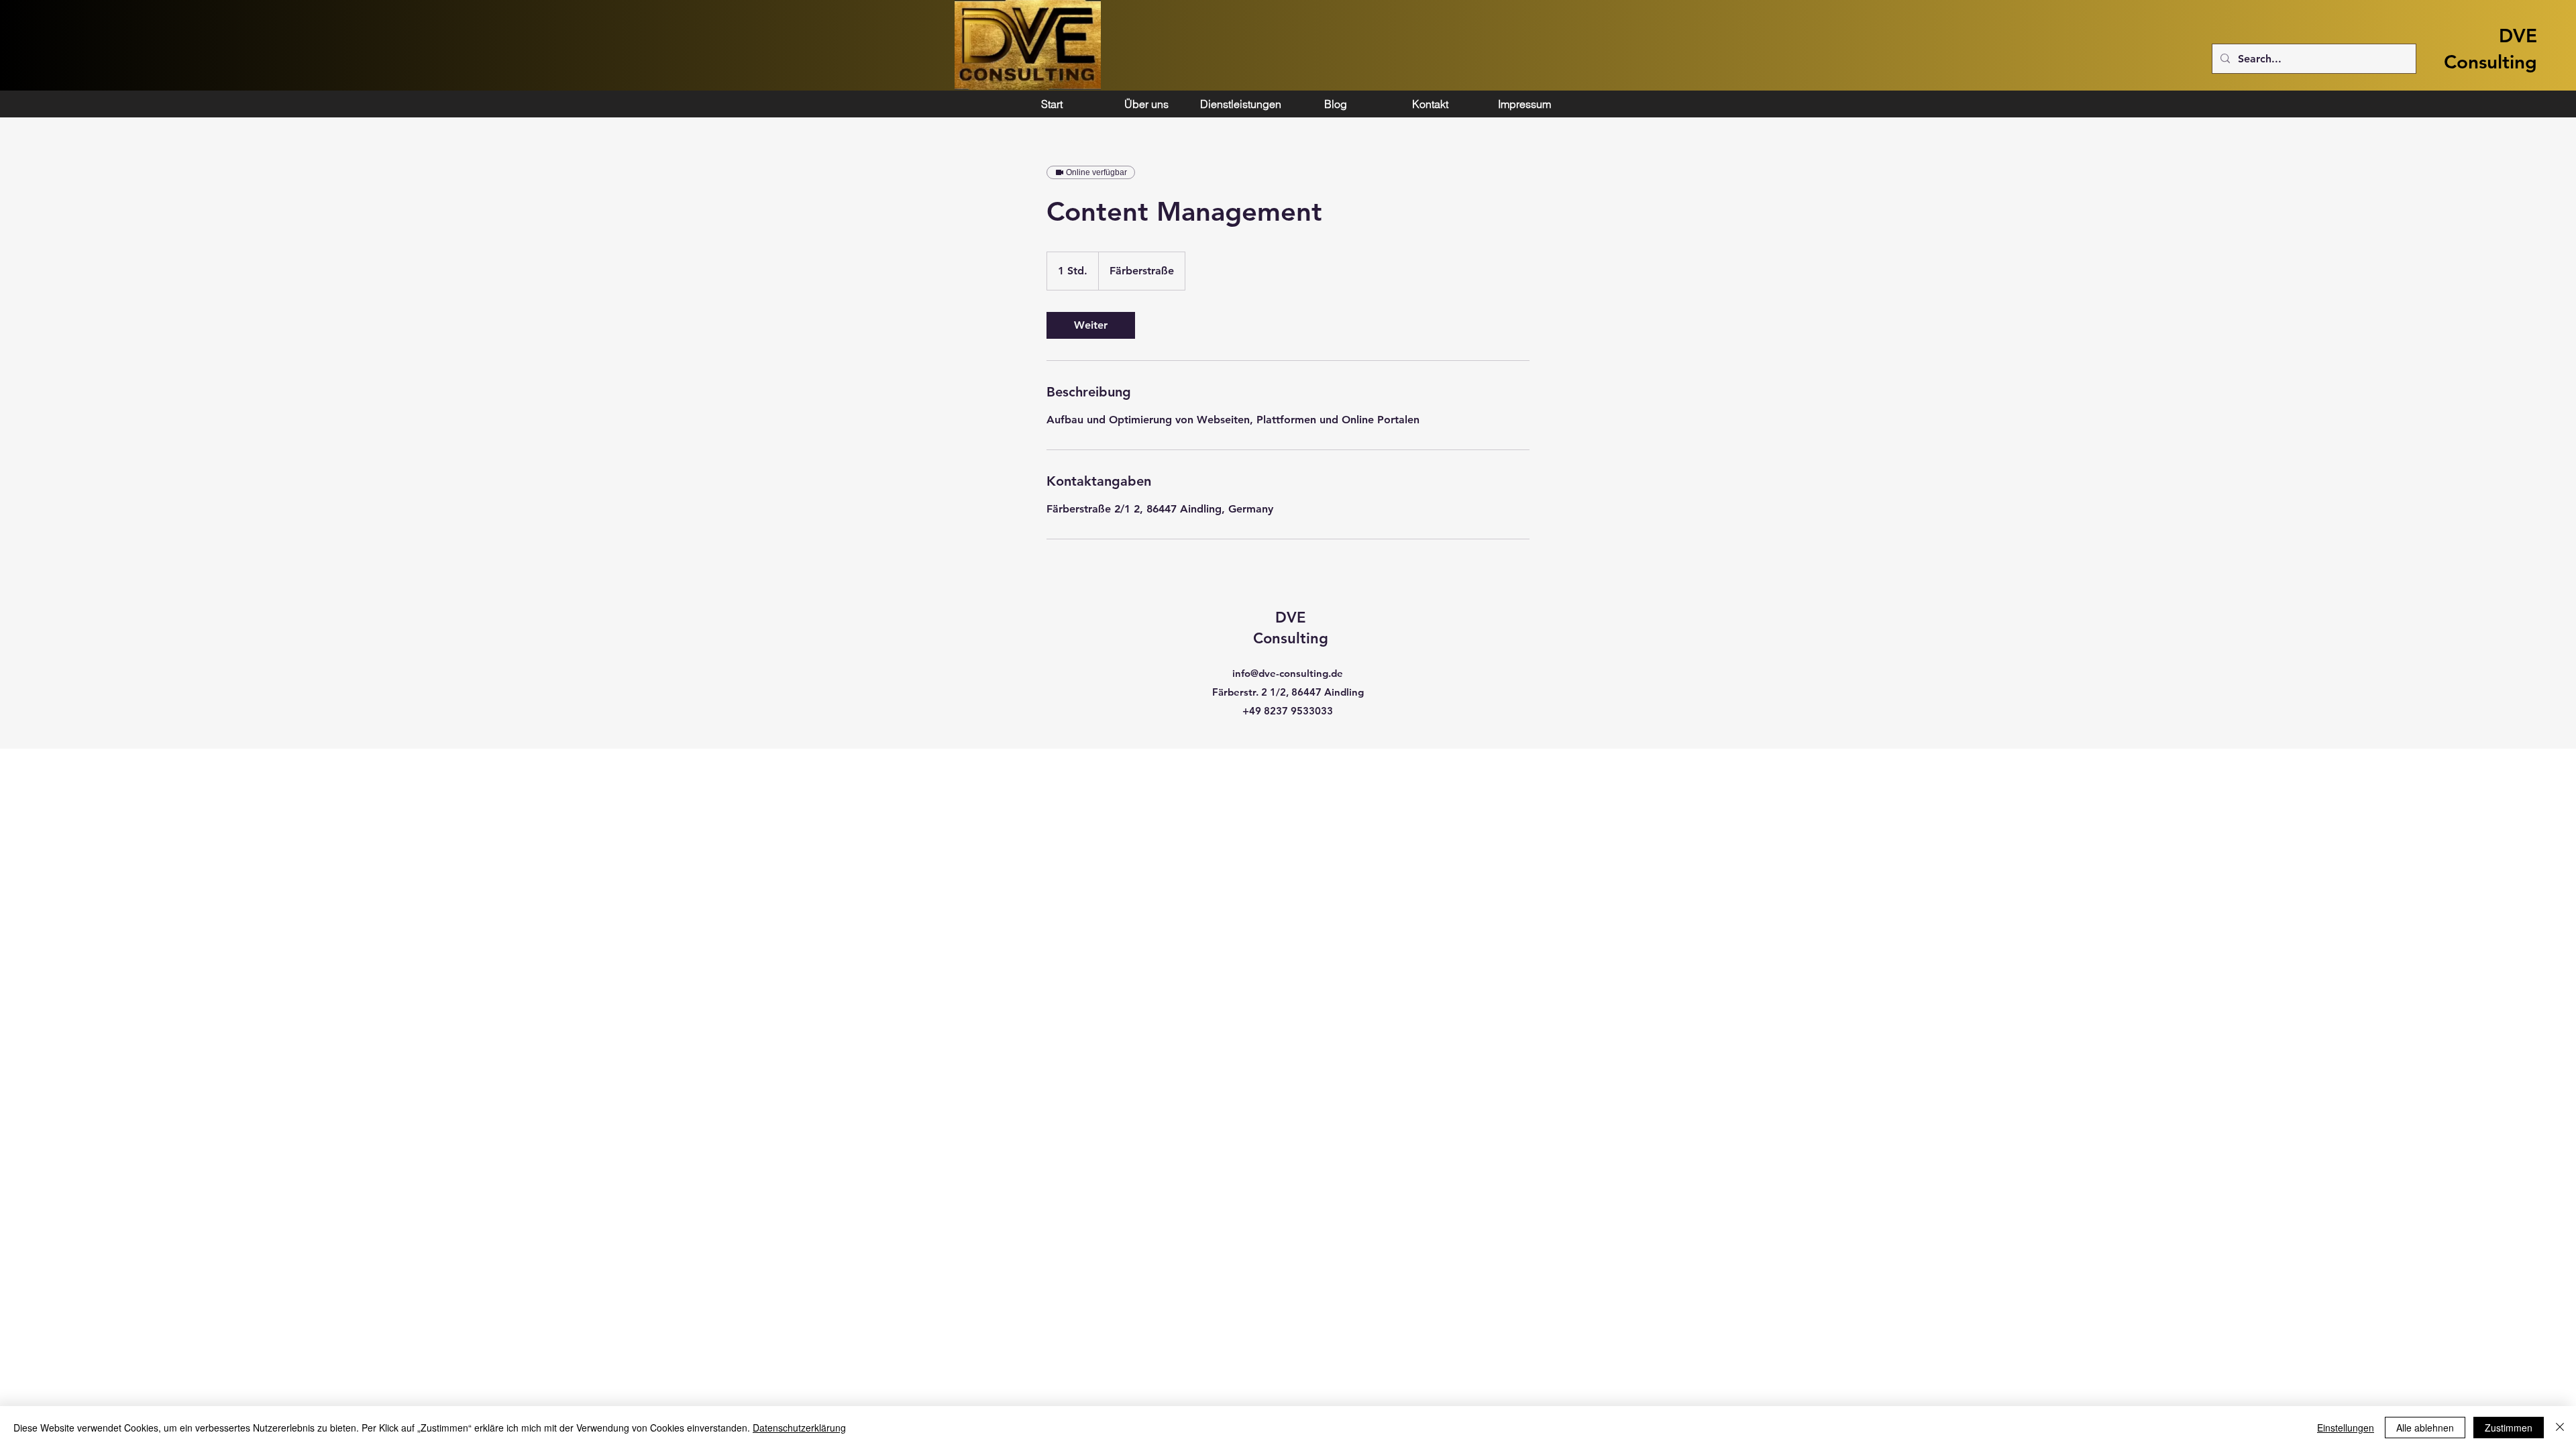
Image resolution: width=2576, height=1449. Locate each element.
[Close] (2560, 1428)
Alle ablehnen (2425, 1428)
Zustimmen (2509, 1428)
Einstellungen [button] (2346, 1428)
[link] (1091, 325)
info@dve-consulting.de (1288, 673)
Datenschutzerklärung (799, 1428)
